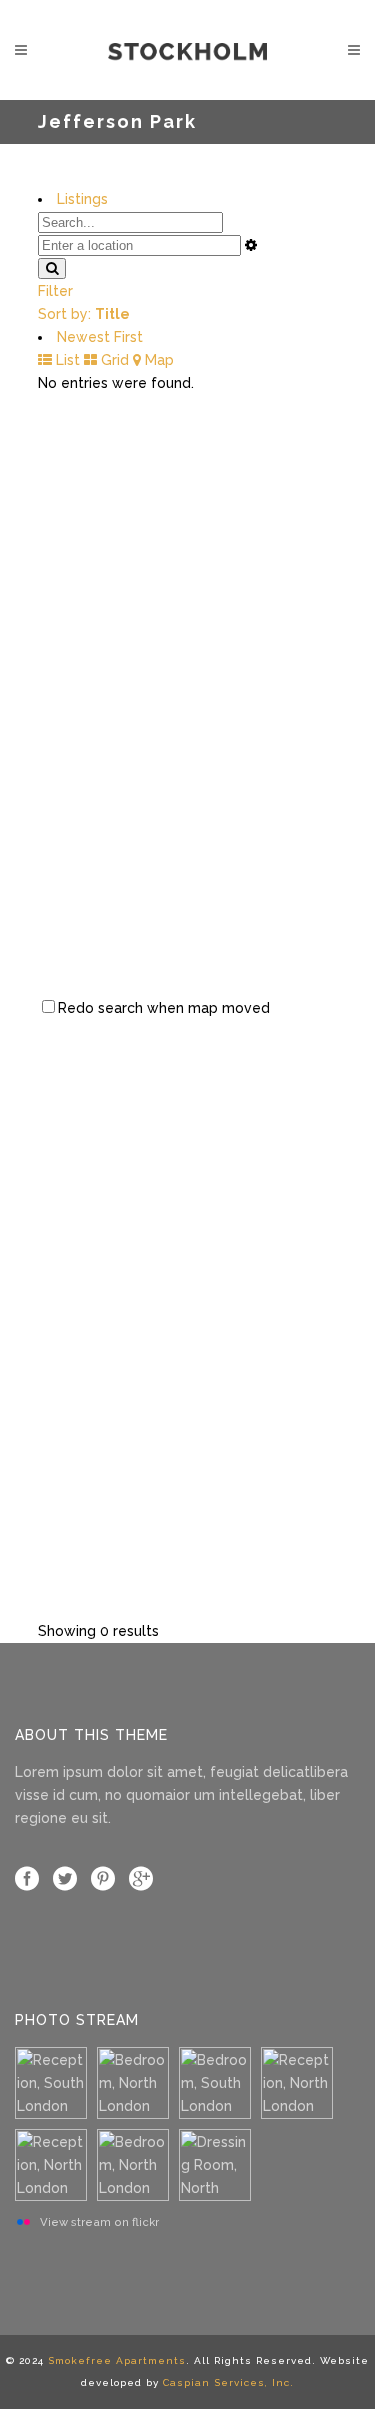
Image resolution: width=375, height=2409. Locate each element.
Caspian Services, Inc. (228, 2382)
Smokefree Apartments (117, 2360)
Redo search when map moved (164, 1008)
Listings (82, 199)
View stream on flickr (99, 2222)
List (66, 360)
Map (157, 360)
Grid (113, 360)
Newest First (100, 337)
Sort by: (84, 314)
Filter (55, 291)
